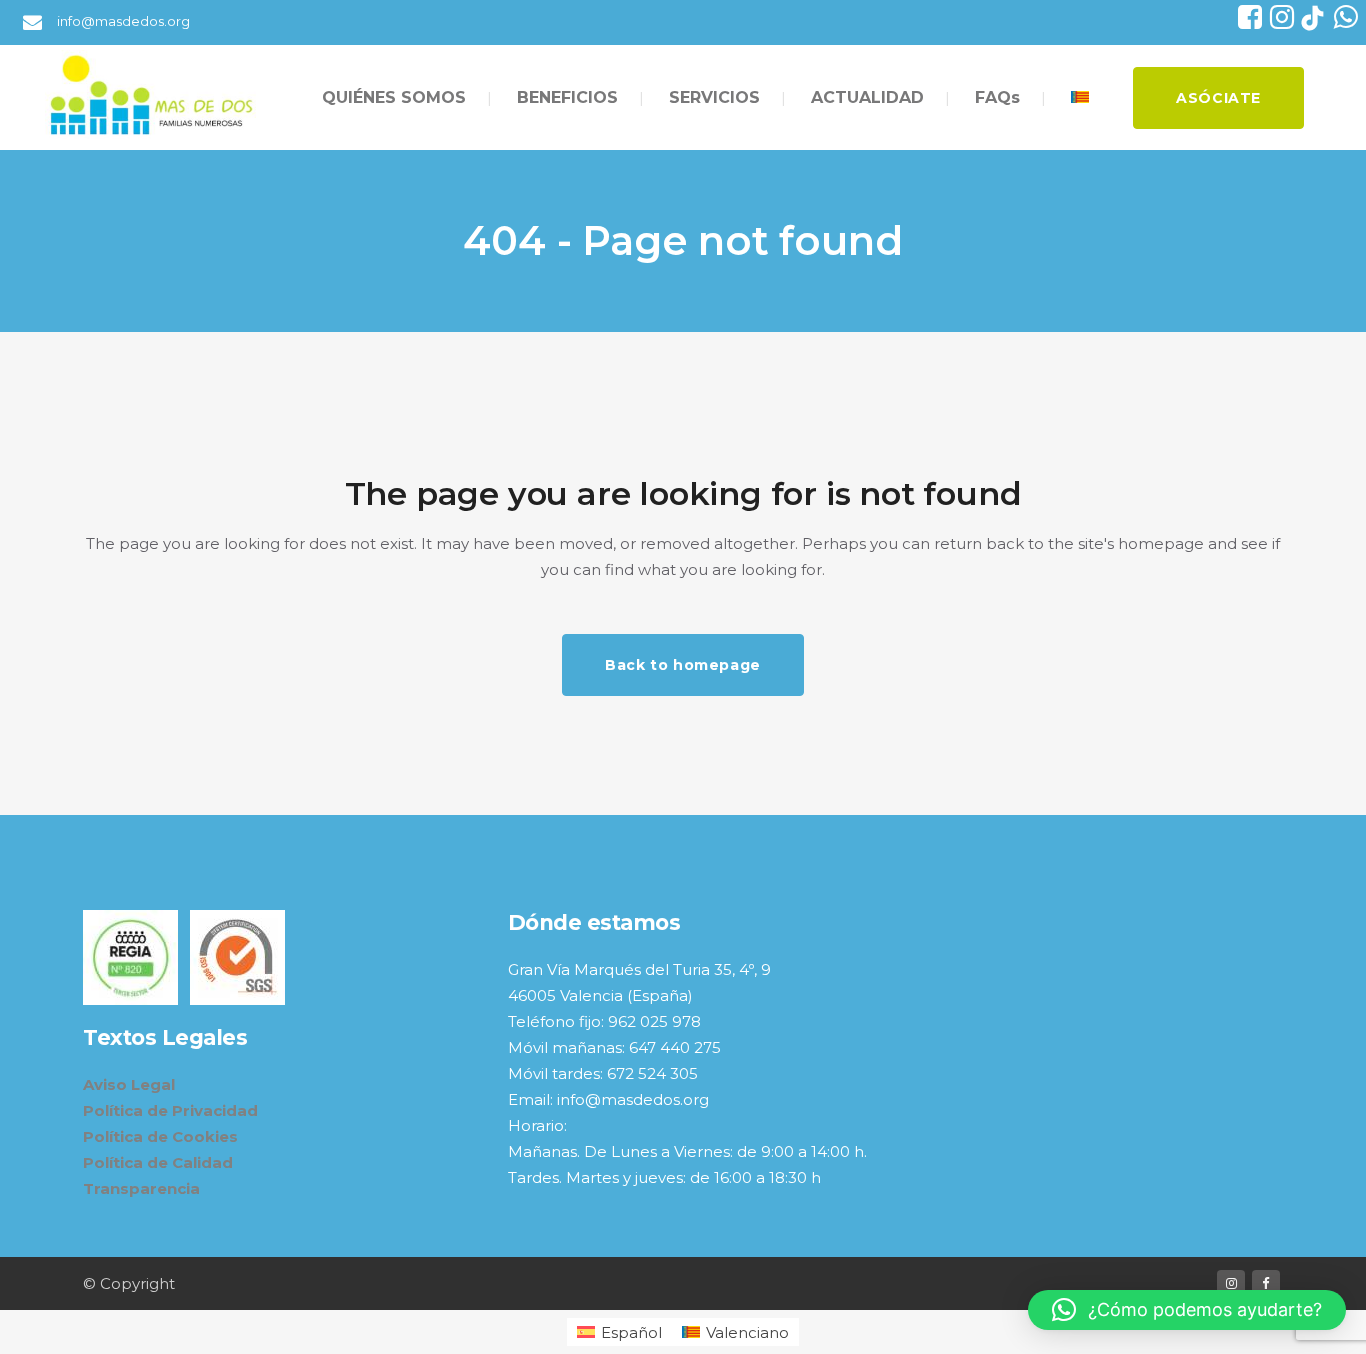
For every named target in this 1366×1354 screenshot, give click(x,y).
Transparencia (141, 1188)
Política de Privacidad (170, 1110)
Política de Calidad (158, 1162)
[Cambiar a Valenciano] (1082, 97)
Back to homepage (683, 665)
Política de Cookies (160, 1136)
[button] (1187, 1310)
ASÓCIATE (1218, 98)
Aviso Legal (129, 1084)
